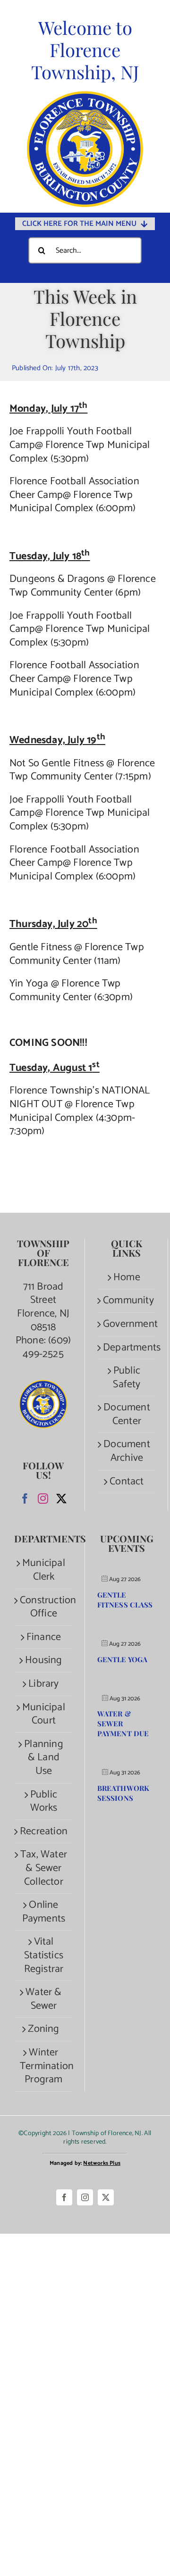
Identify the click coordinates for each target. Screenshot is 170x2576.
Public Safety (127, 1378)
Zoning (43, 2029)
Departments (127, 1348)
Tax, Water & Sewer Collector (44, 1868)
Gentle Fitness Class (125, 1600)
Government (127, 1324)
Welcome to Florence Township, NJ (85, 50)
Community (127, 1301)
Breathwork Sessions (123, 1793)
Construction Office (44, 1607)
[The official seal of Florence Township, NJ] (85, 96)
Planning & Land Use (44, 1758)
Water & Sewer (43, 1999)
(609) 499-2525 (47, 1347)
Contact (127, 1482)
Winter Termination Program (44, 2066)
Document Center (127, 1414)
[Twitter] (61, 1499)
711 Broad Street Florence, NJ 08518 (43, 1307)
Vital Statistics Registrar (44, 1955)
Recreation (44, 1832)
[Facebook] (25, 1499)
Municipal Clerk (44, 1570)
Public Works (44, 1802)
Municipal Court (44, 1714)
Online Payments (44, 1912)
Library (43, 1684)
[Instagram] (43, 1499)
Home (127, 1278)
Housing (43, 1661)
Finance (44, 1637)
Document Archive (127, 1451)
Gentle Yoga (122, 1659)
